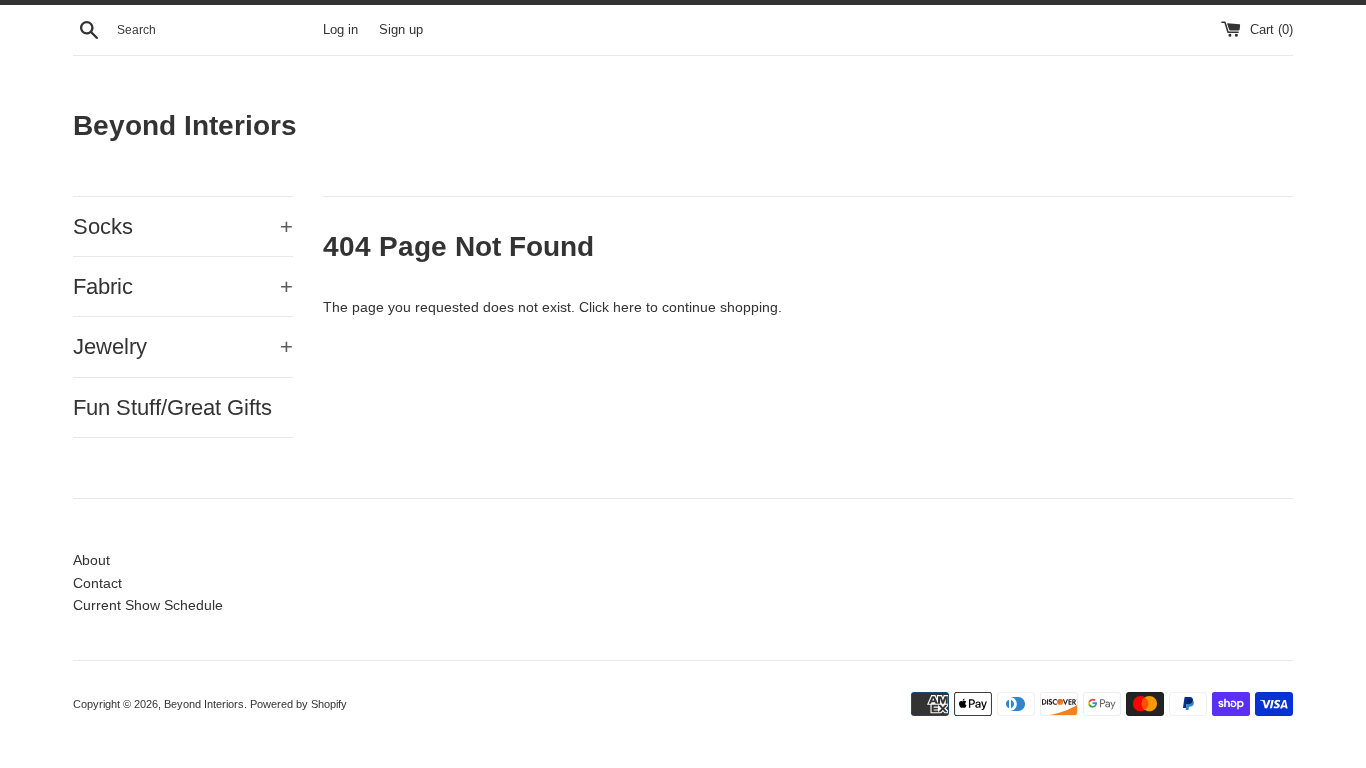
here (627, 307)
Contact (97, 583)
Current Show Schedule (148, 605)
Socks (183, 226)
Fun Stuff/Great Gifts (172, 407)
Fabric (183, 286)
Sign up (401, 30)
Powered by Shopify (298, 704)
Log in (340, 30)
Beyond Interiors (185, 125)
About (91, 560)
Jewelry (183, 346)
